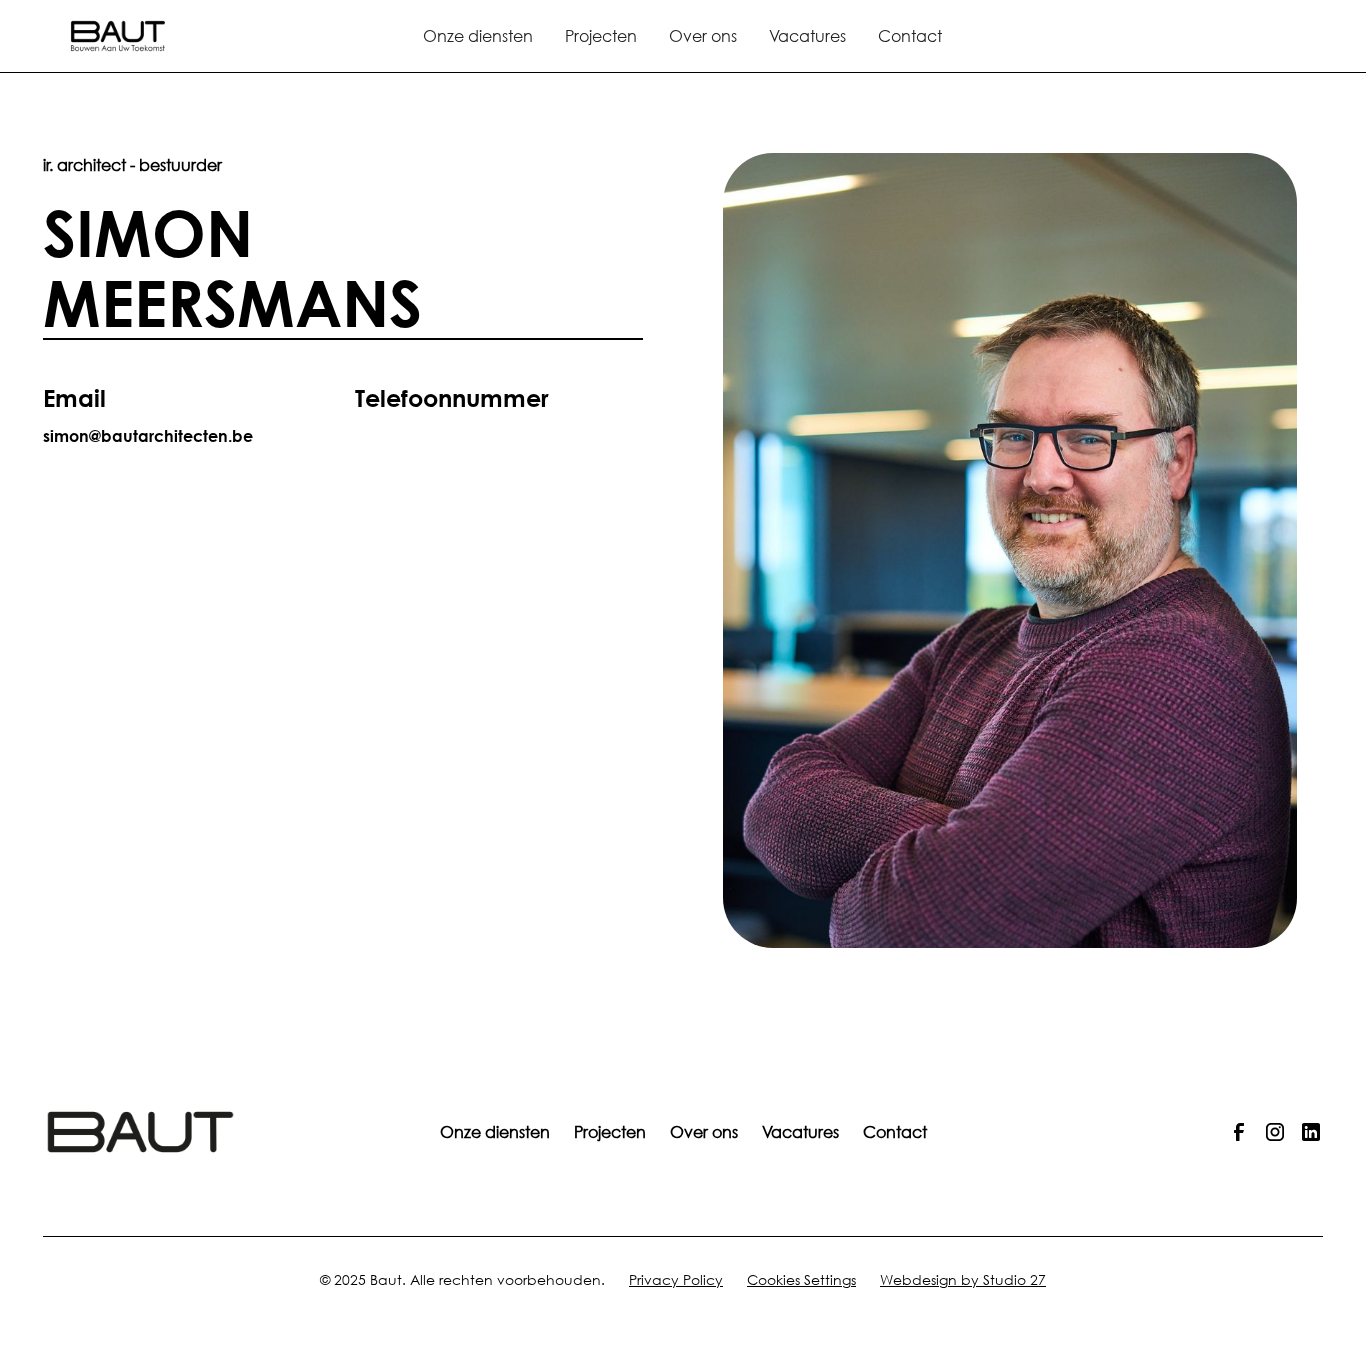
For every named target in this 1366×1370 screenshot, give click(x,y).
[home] (168, 35)
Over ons (703, 35)
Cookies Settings (801, 1279)
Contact (910, 35)
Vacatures (807, 35)
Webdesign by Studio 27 (963, 1279)
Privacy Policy (676, 1279)
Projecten (601, 35)
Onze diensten (478, 35)
